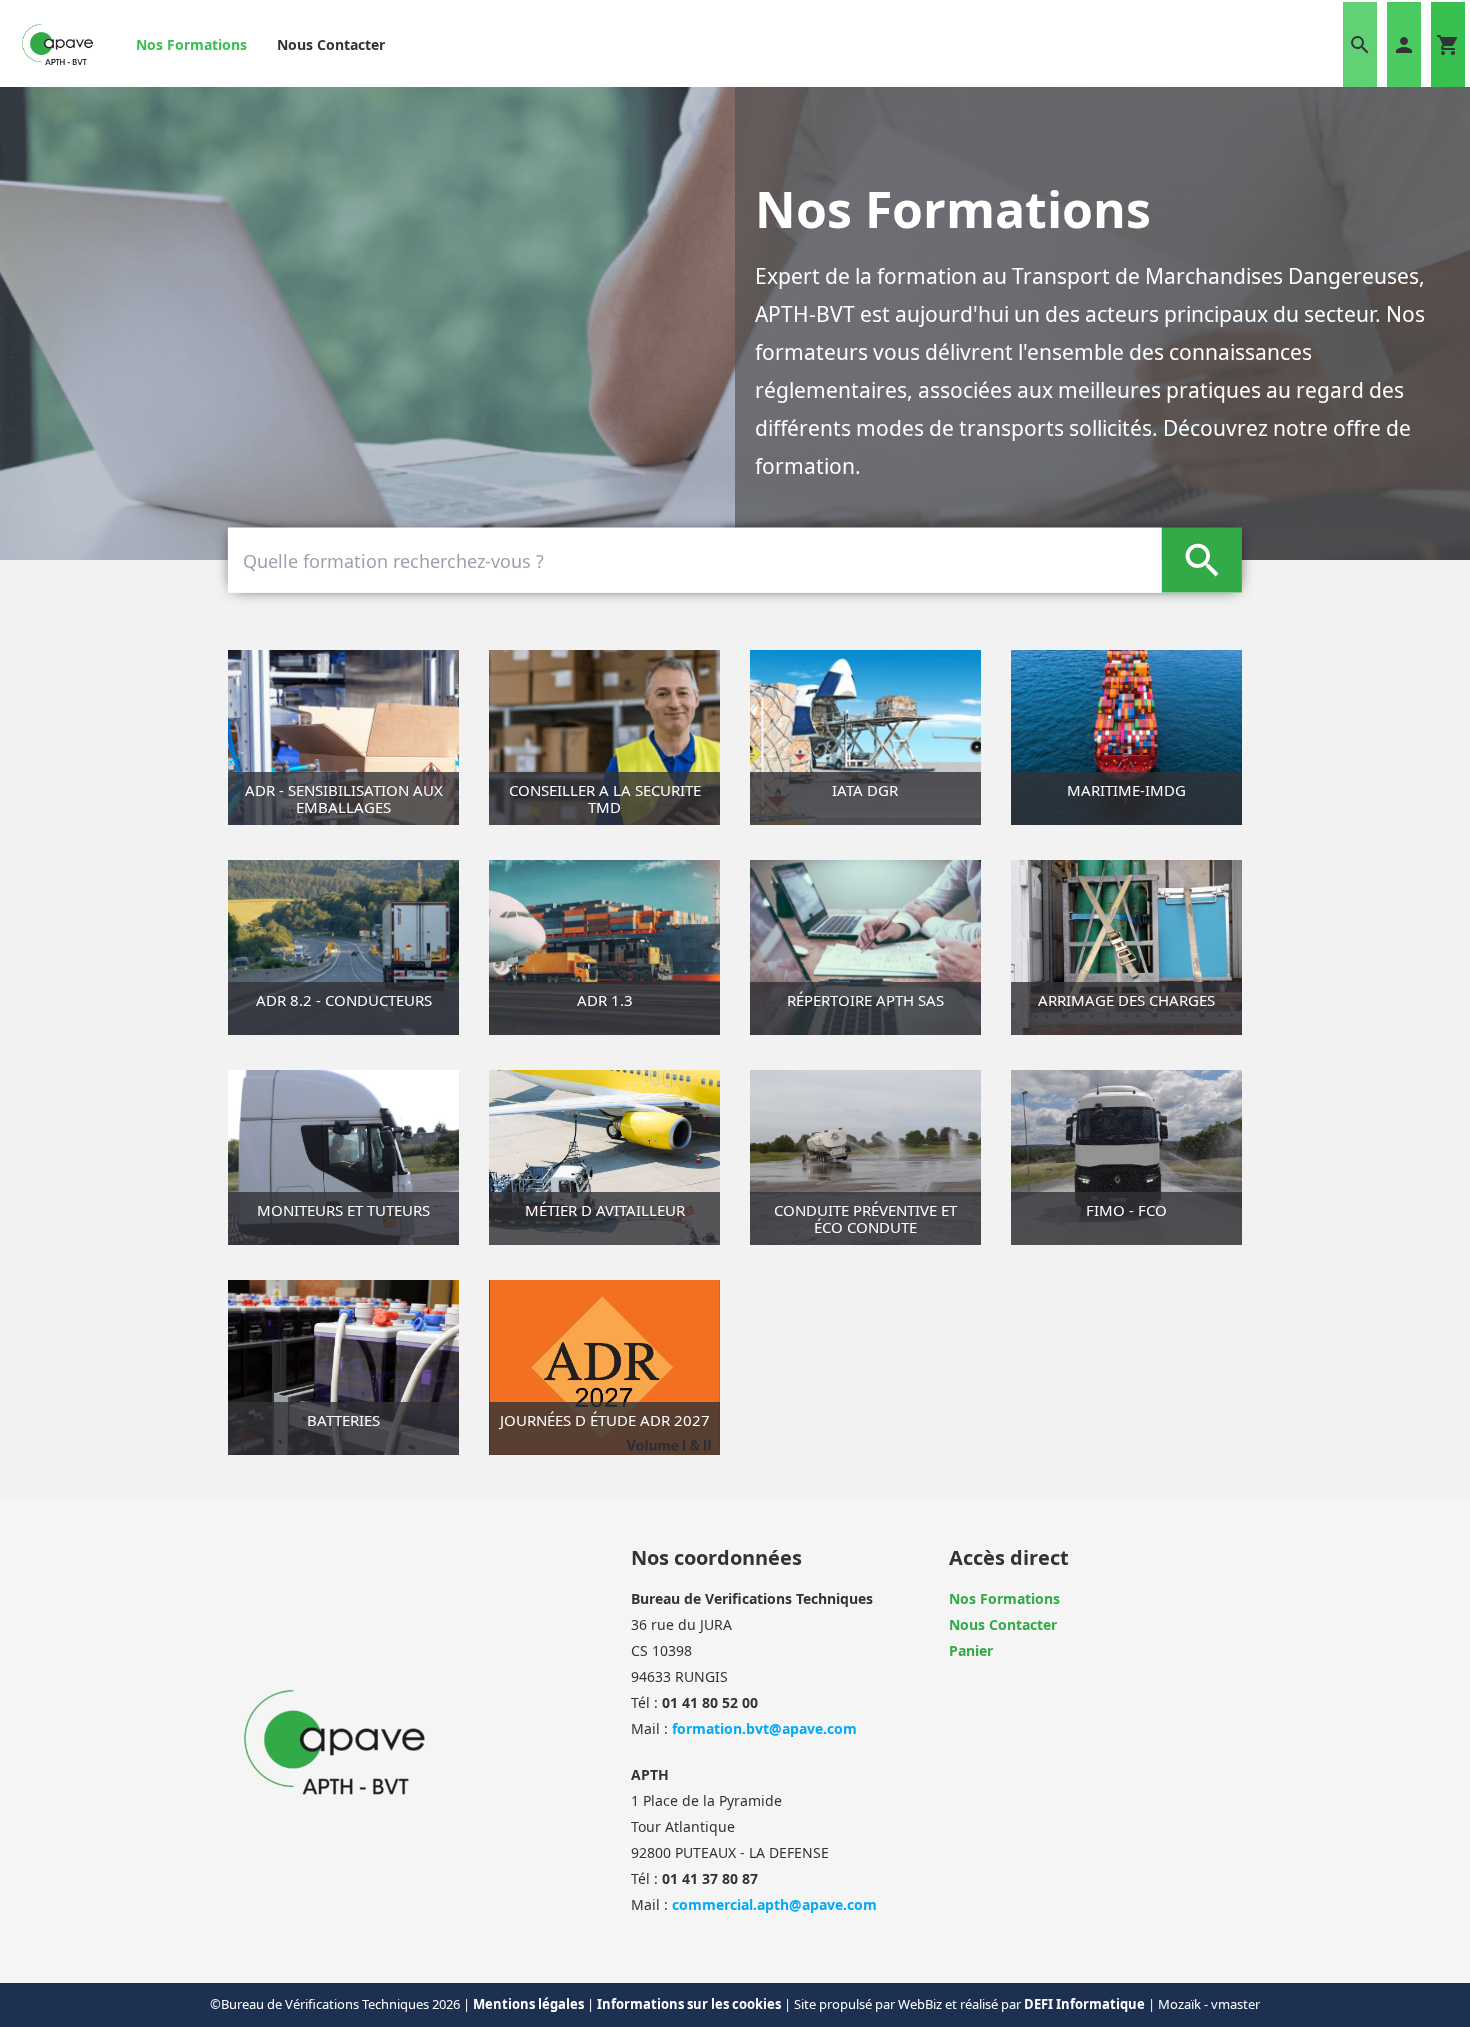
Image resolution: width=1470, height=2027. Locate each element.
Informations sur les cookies (690, 2004)
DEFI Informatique (1086, 2004)
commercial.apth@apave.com (774, 1904)
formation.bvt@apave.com (764, 1728)
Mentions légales (530, 2004)
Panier (971, 1650)
